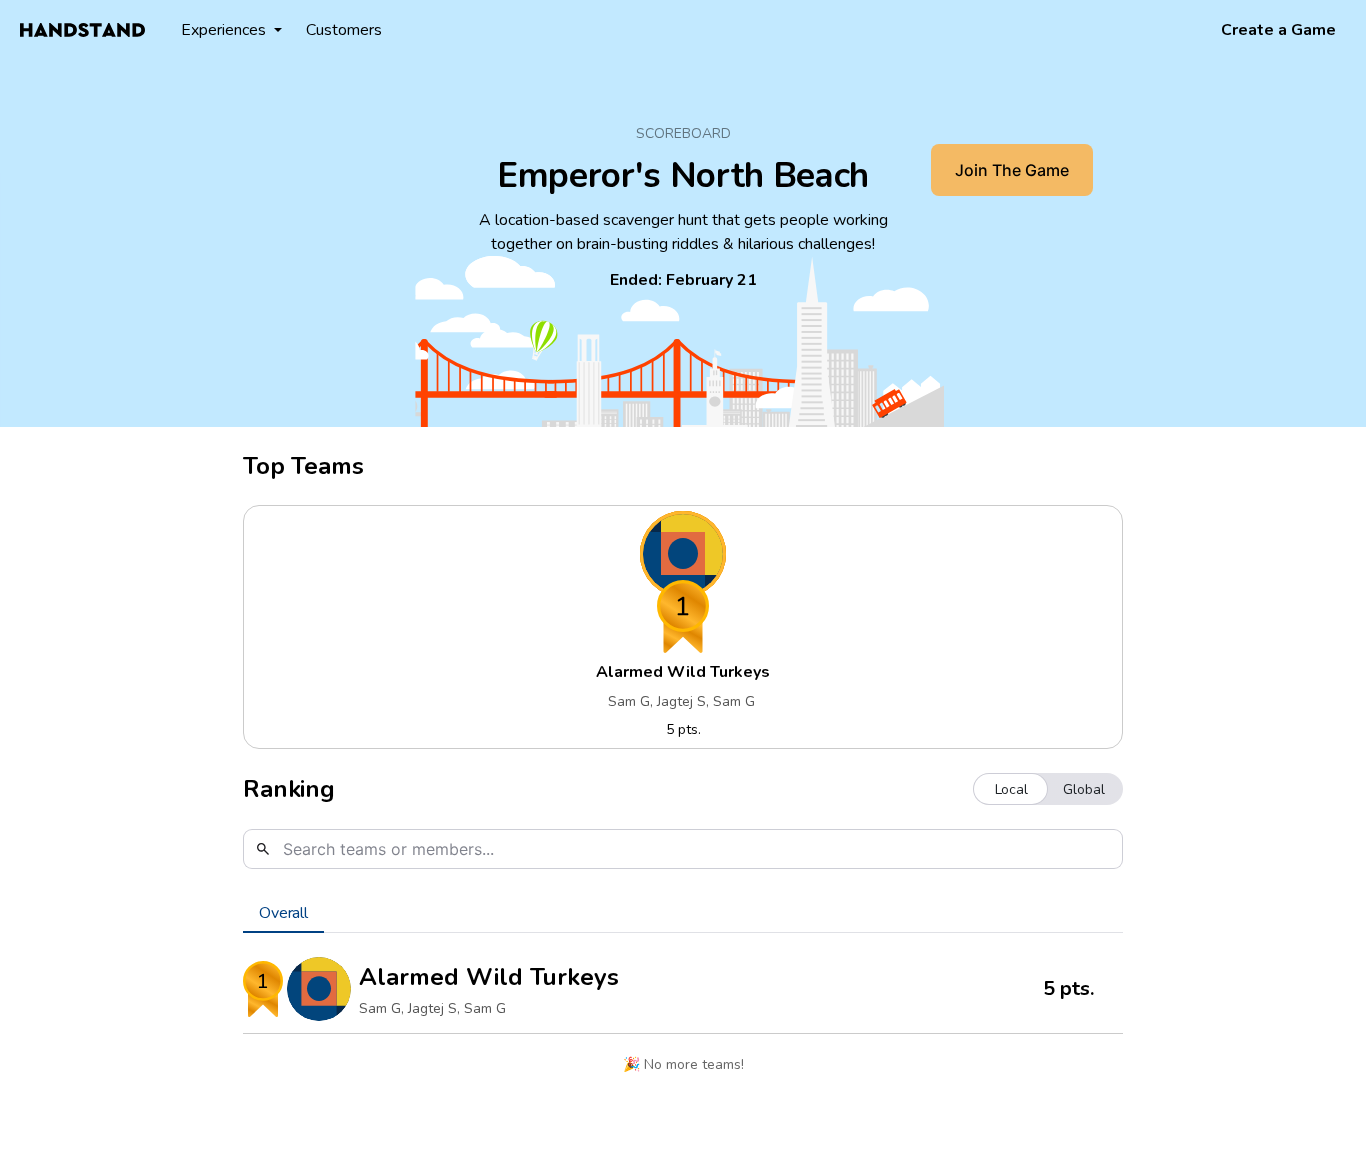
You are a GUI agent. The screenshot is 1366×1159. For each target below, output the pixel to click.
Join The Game (1012, 170)
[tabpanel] (683, 1020)
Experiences (223, 30)
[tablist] (683, 913)
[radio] (1011, 789)
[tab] (283, 913)
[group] (1048, 789)
